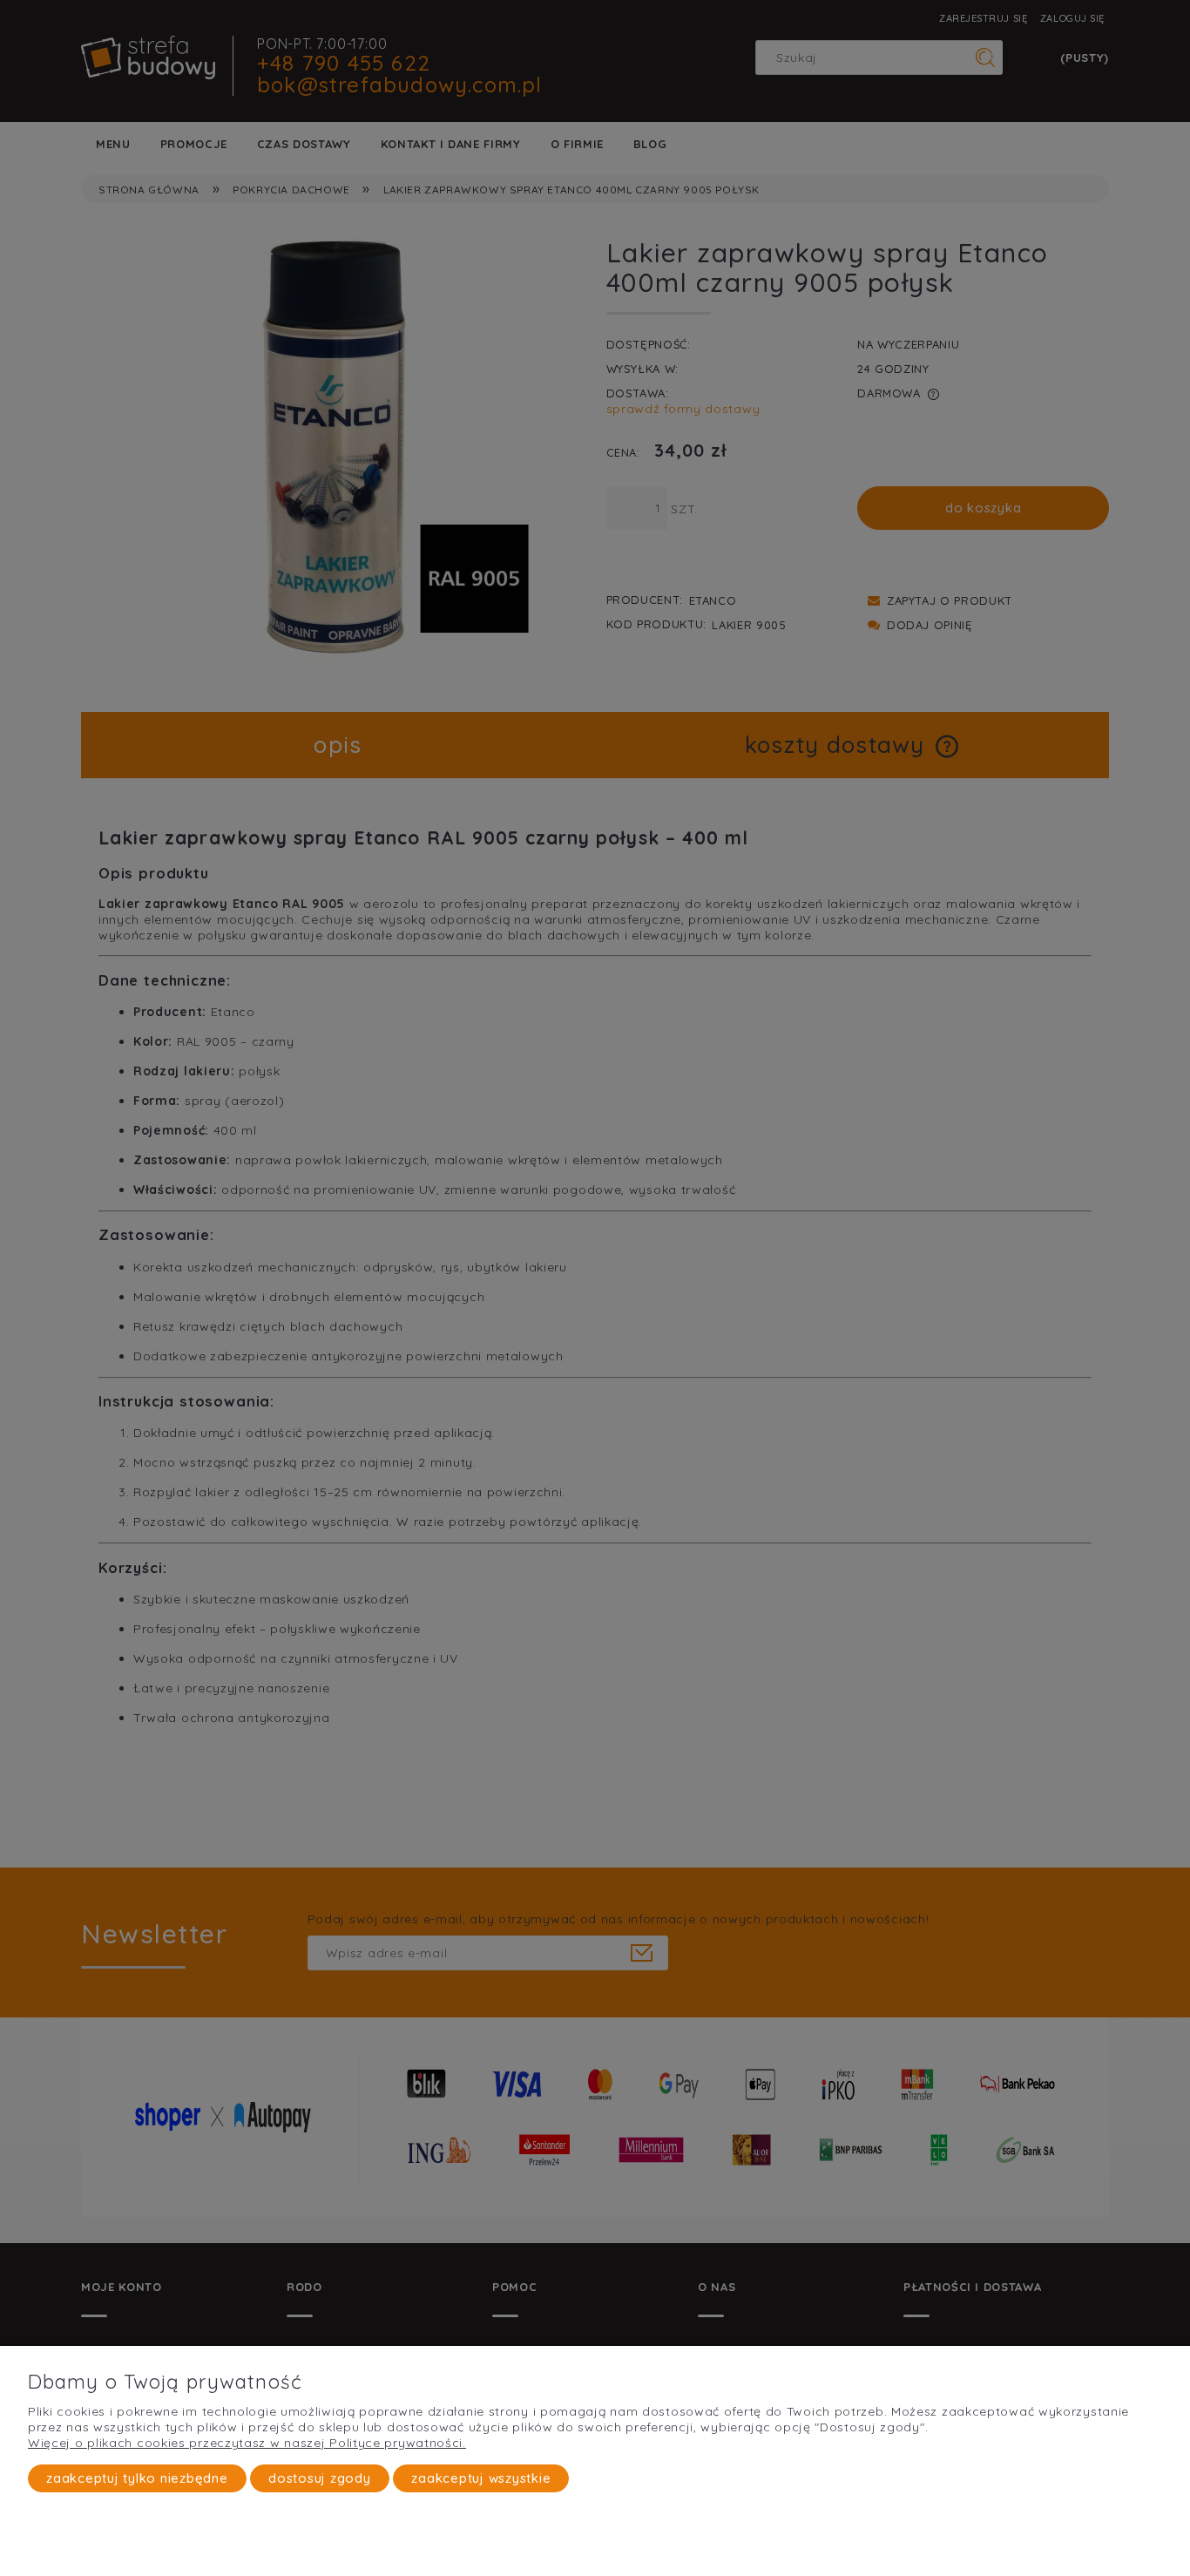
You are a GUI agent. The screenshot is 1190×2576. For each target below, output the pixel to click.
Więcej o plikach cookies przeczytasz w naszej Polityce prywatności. (247, 2443)
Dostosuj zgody (320, 2478)
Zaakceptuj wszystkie (481, 2478)
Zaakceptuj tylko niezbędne (137, 2478)
